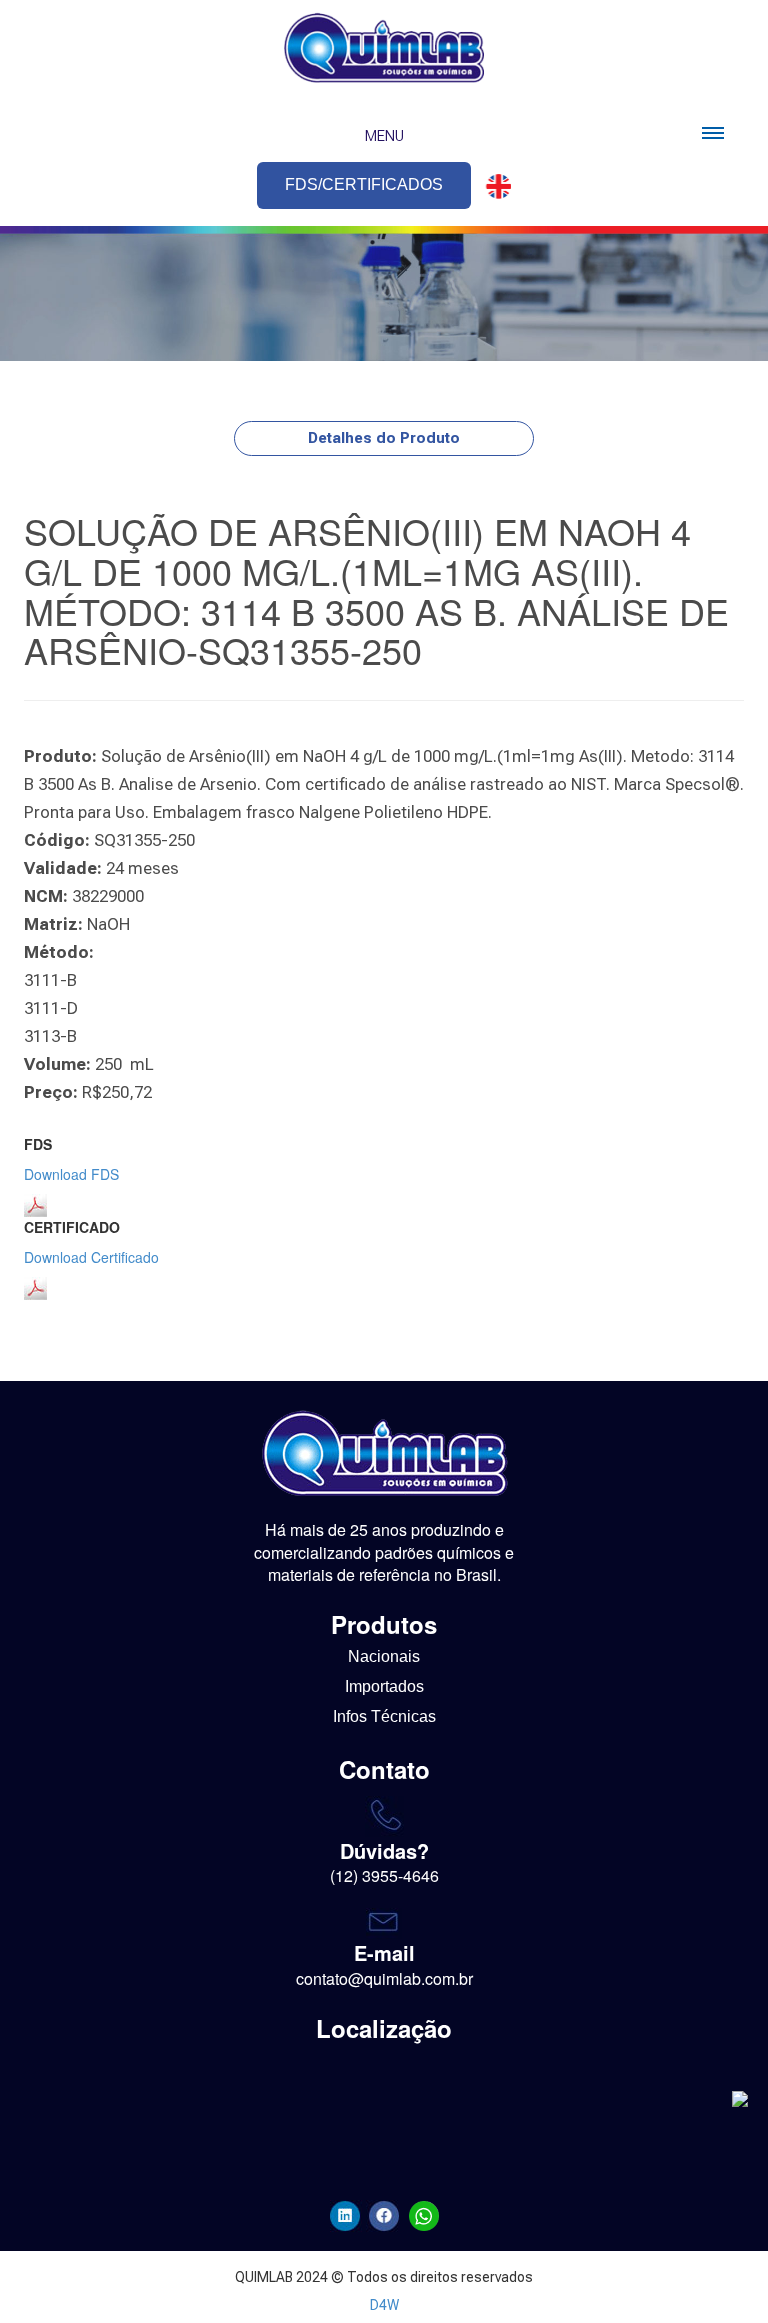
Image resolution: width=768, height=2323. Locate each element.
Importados (384, 1686)
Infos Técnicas (384, 1716)
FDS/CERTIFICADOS (364, 184)
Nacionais (384, 1656)
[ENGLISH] (493, 186)
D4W (384, 2305)
